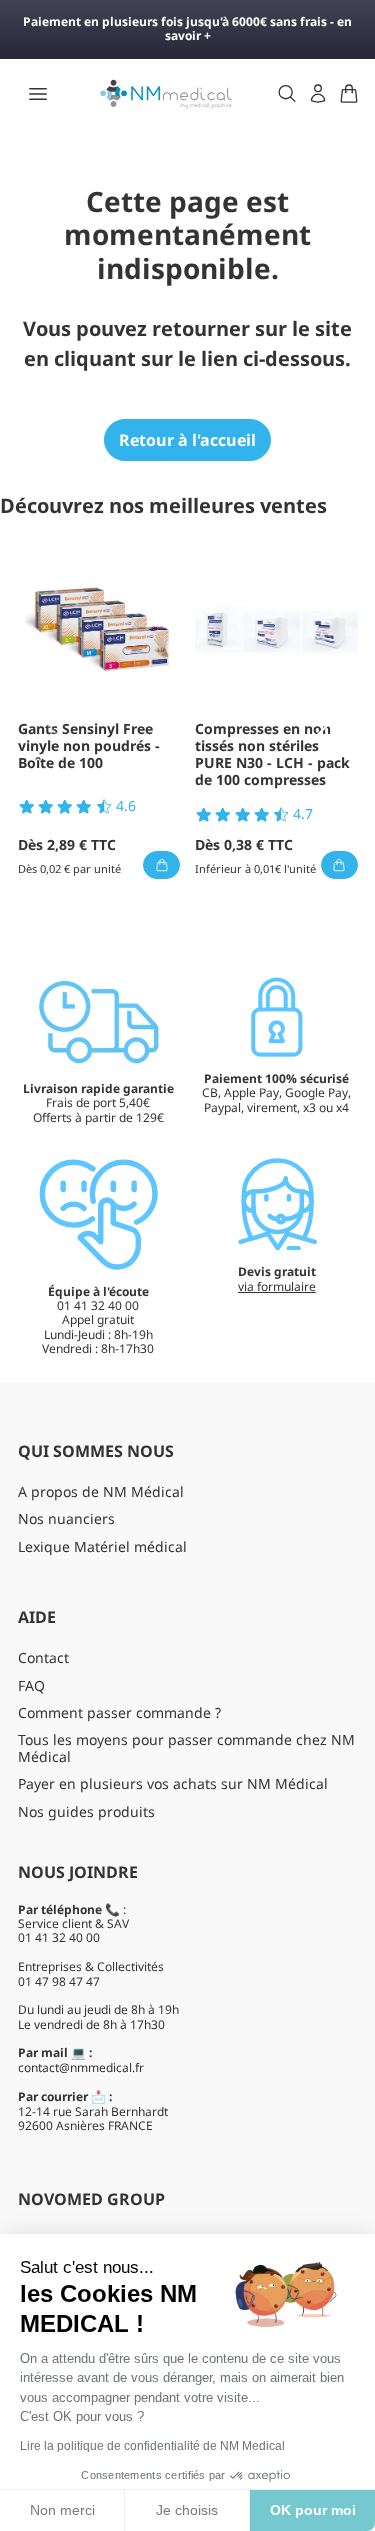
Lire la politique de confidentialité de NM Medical (152, 2446)
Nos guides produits (86, 1811)
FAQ (31, 1685)
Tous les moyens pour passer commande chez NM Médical (186, 1748)
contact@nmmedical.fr (81, 2067)
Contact (43, 1657)
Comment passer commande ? (119, 1712)
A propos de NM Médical (101, 1491)
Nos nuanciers (66, 1518)
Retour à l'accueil (187, 440)
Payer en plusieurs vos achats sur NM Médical (173, 1783)
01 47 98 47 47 (59, 1981)
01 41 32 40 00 (59, 1937)
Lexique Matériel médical (102, 1546)
